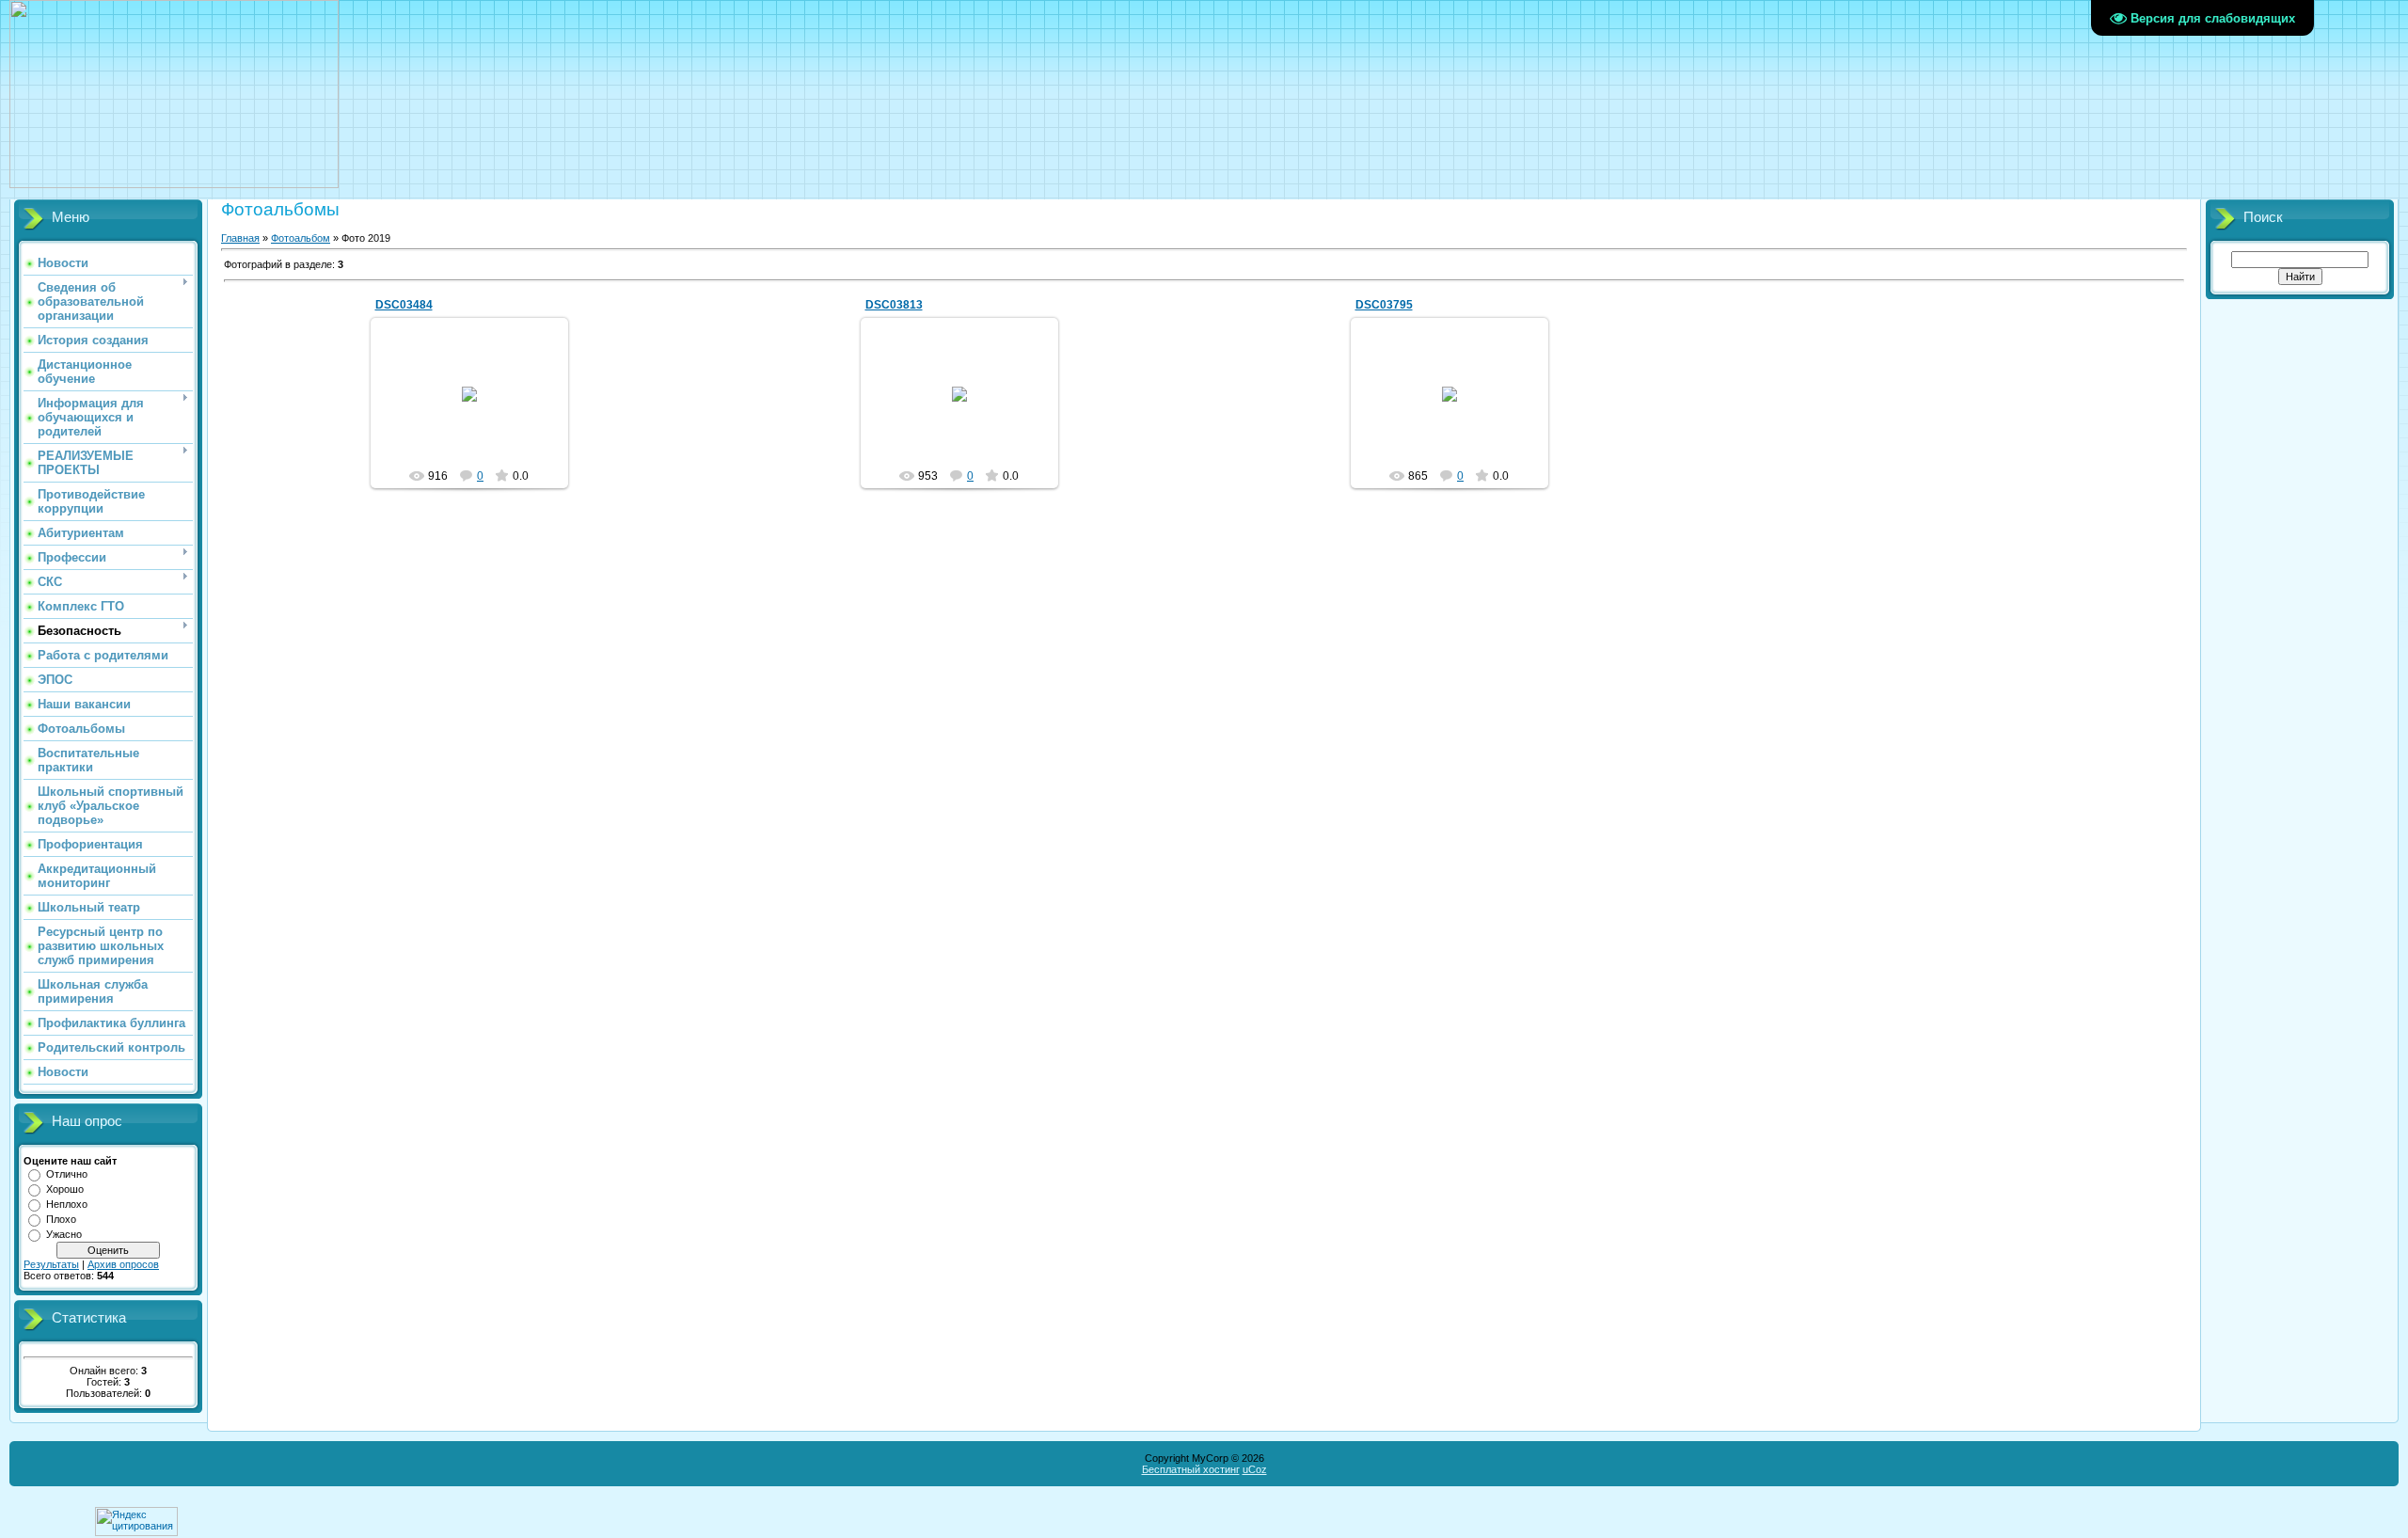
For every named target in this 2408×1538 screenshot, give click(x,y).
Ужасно (64, 1234)
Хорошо (65, 1189)
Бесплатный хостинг (1191, 1469)
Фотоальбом (301, 238)
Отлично (67, 1174)
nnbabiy (478, 409)
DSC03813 (894, 305)
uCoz (1255, 1469)
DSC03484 (404, 305)
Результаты (51, 1264)
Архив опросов (123, 1264)
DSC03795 (1384, 305)
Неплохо (67, 1204)
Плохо (61, 1219)
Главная (240, 238)
